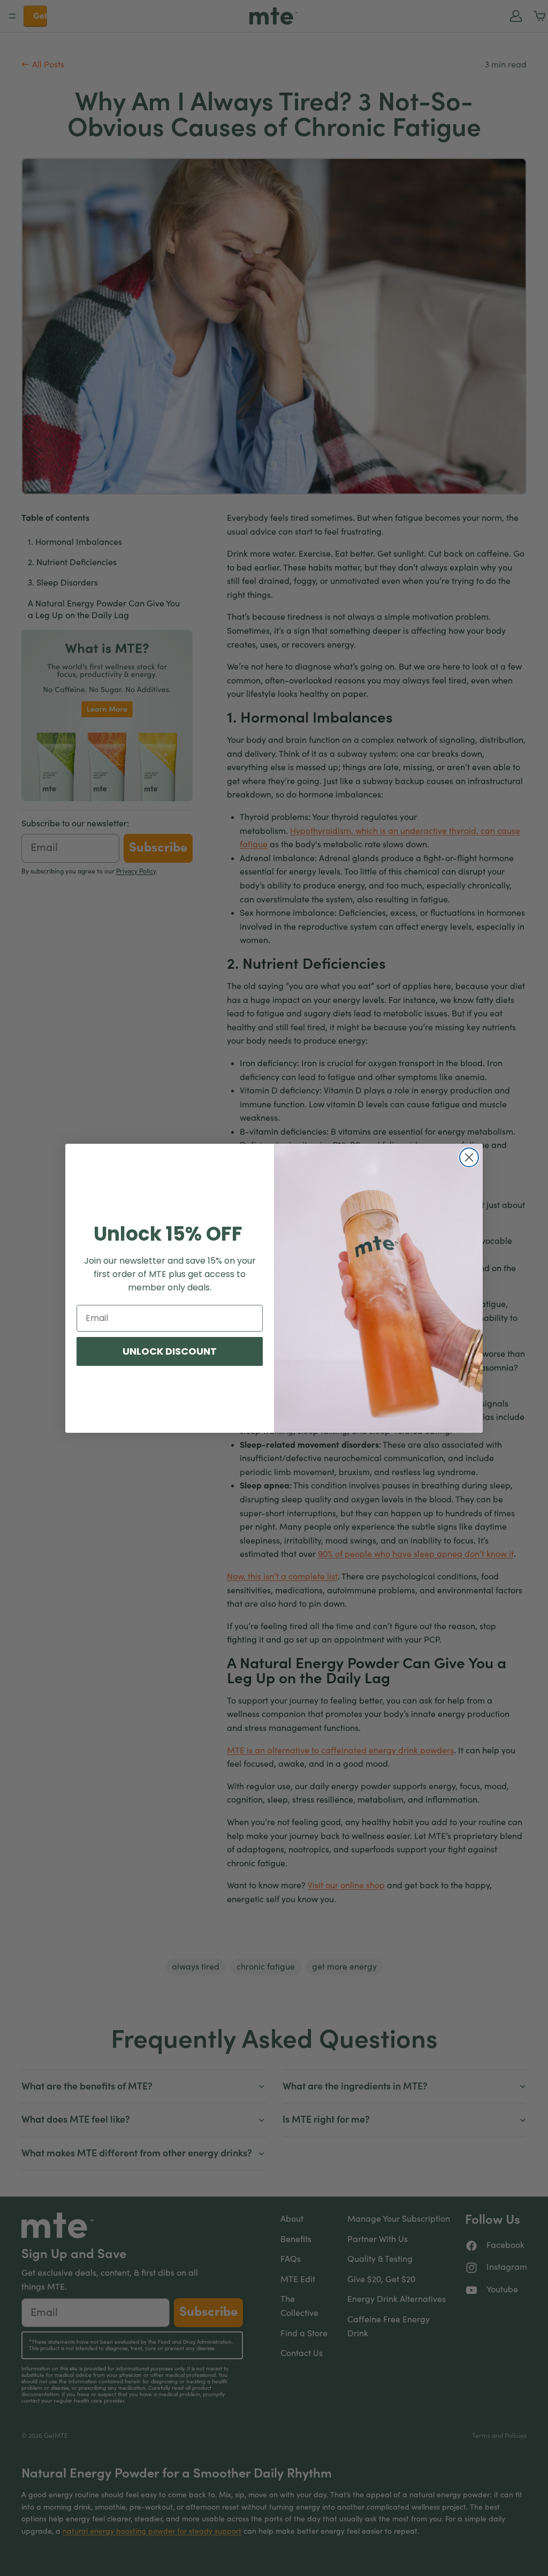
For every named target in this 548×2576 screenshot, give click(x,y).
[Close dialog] (469, 1157)
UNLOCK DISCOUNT (170, 1351)
